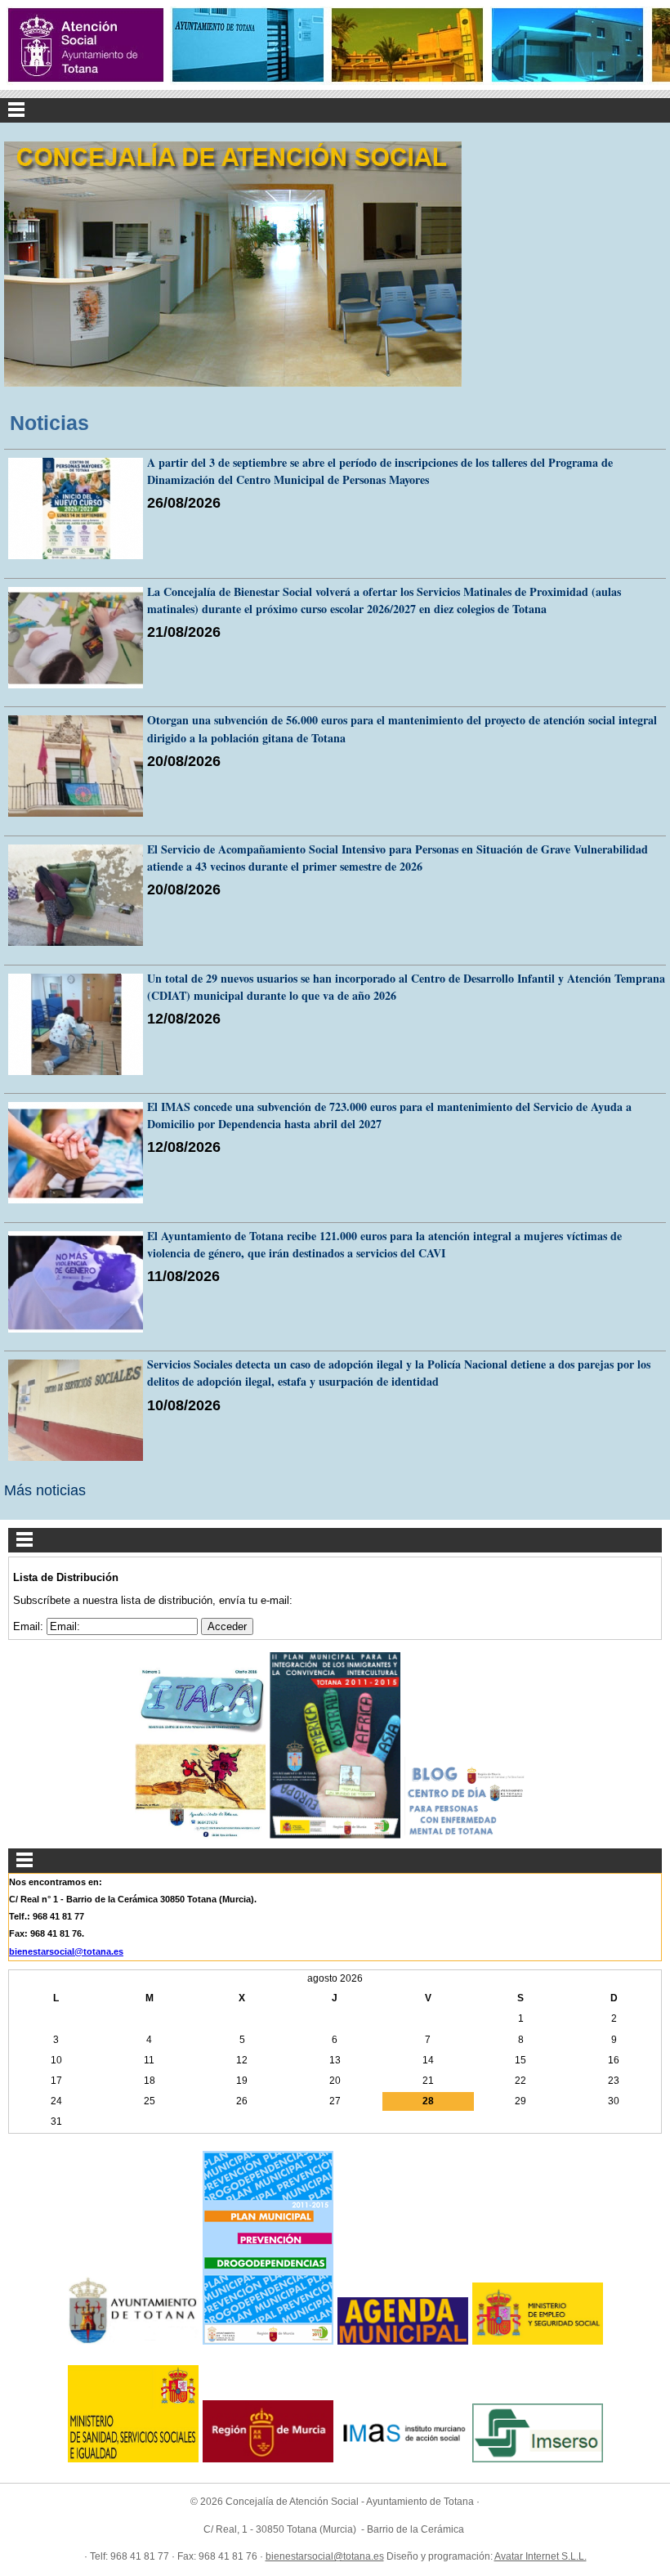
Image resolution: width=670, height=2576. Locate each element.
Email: (30, 1626)
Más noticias (45, 1490)
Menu (335, 110)
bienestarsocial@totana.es (66, 1951)
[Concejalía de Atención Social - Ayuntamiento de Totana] (86, 45)
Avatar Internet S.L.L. (540, 2556)
